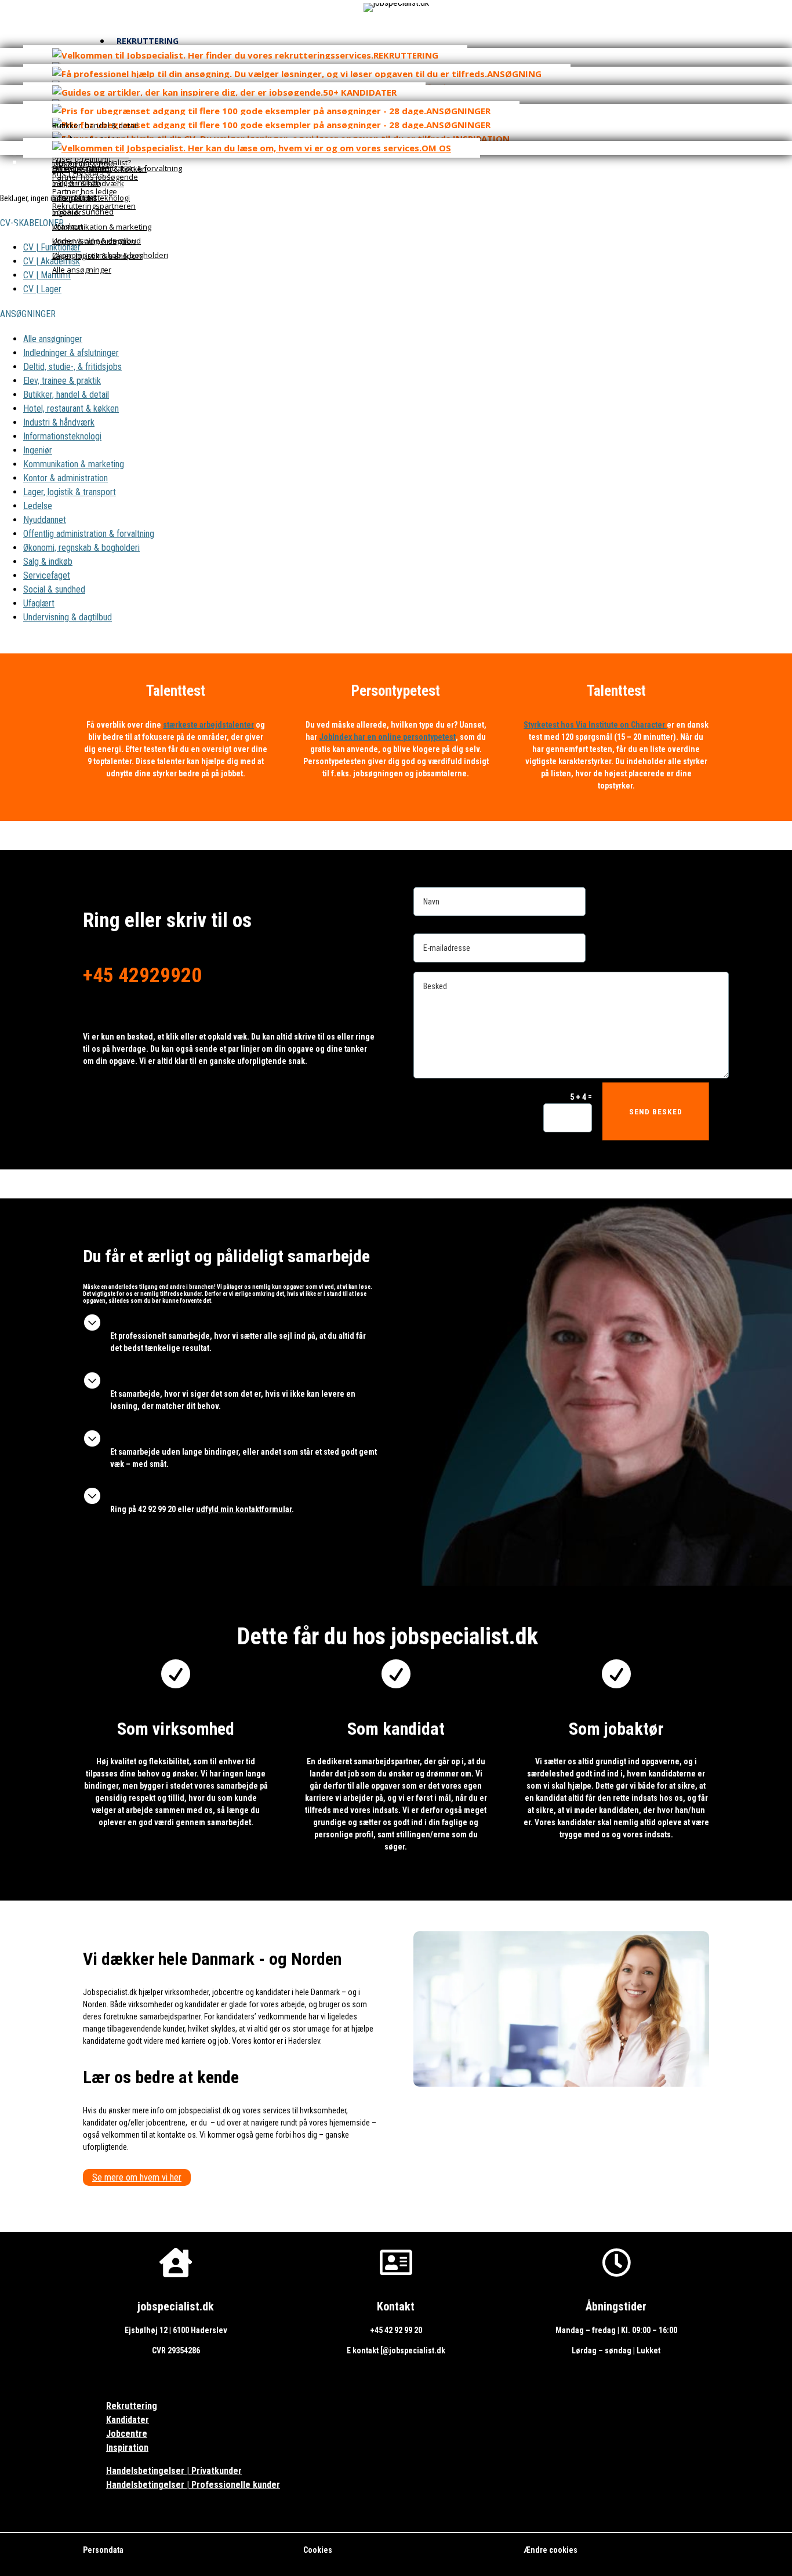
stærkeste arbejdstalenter (208, 725)
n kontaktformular (244, 1509)
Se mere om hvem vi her (137, 2177)
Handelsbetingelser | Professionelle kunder (193, 2485)
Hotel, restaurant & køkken (71, 408)
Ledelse (38, 506)
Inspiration (127, 2448)
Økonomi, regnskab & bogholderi (81, 548)
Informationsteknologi (62, 436)
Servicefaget (47, 575)
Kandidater (128, 2420)
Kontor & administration (66, 478)
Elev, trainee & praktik (62, 381)
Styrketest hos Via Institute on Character (595, 725)
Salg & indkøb (48, 562)
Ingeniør (38, 450)
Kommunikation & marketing (74, 464)
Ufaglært (39, 603)
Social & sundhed (54, 589)
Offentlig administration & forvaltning (89, 534)
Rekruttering (132, 2406)
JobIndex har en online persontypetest (387, 737)
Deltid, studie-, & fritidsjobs (72, 367)
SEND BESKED (656, 1112)
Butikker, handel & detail (66, 395)
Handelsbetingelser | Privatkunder (174, 2471)
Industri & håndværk (59, 422)
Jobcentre (127, 2434)
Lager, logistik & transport (70, 492)
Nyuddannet (45, 520)
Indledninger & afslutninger (71, 353)
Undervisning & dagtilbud (68, 617)
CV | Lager (42, 289)
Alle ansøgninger (53, 339)
